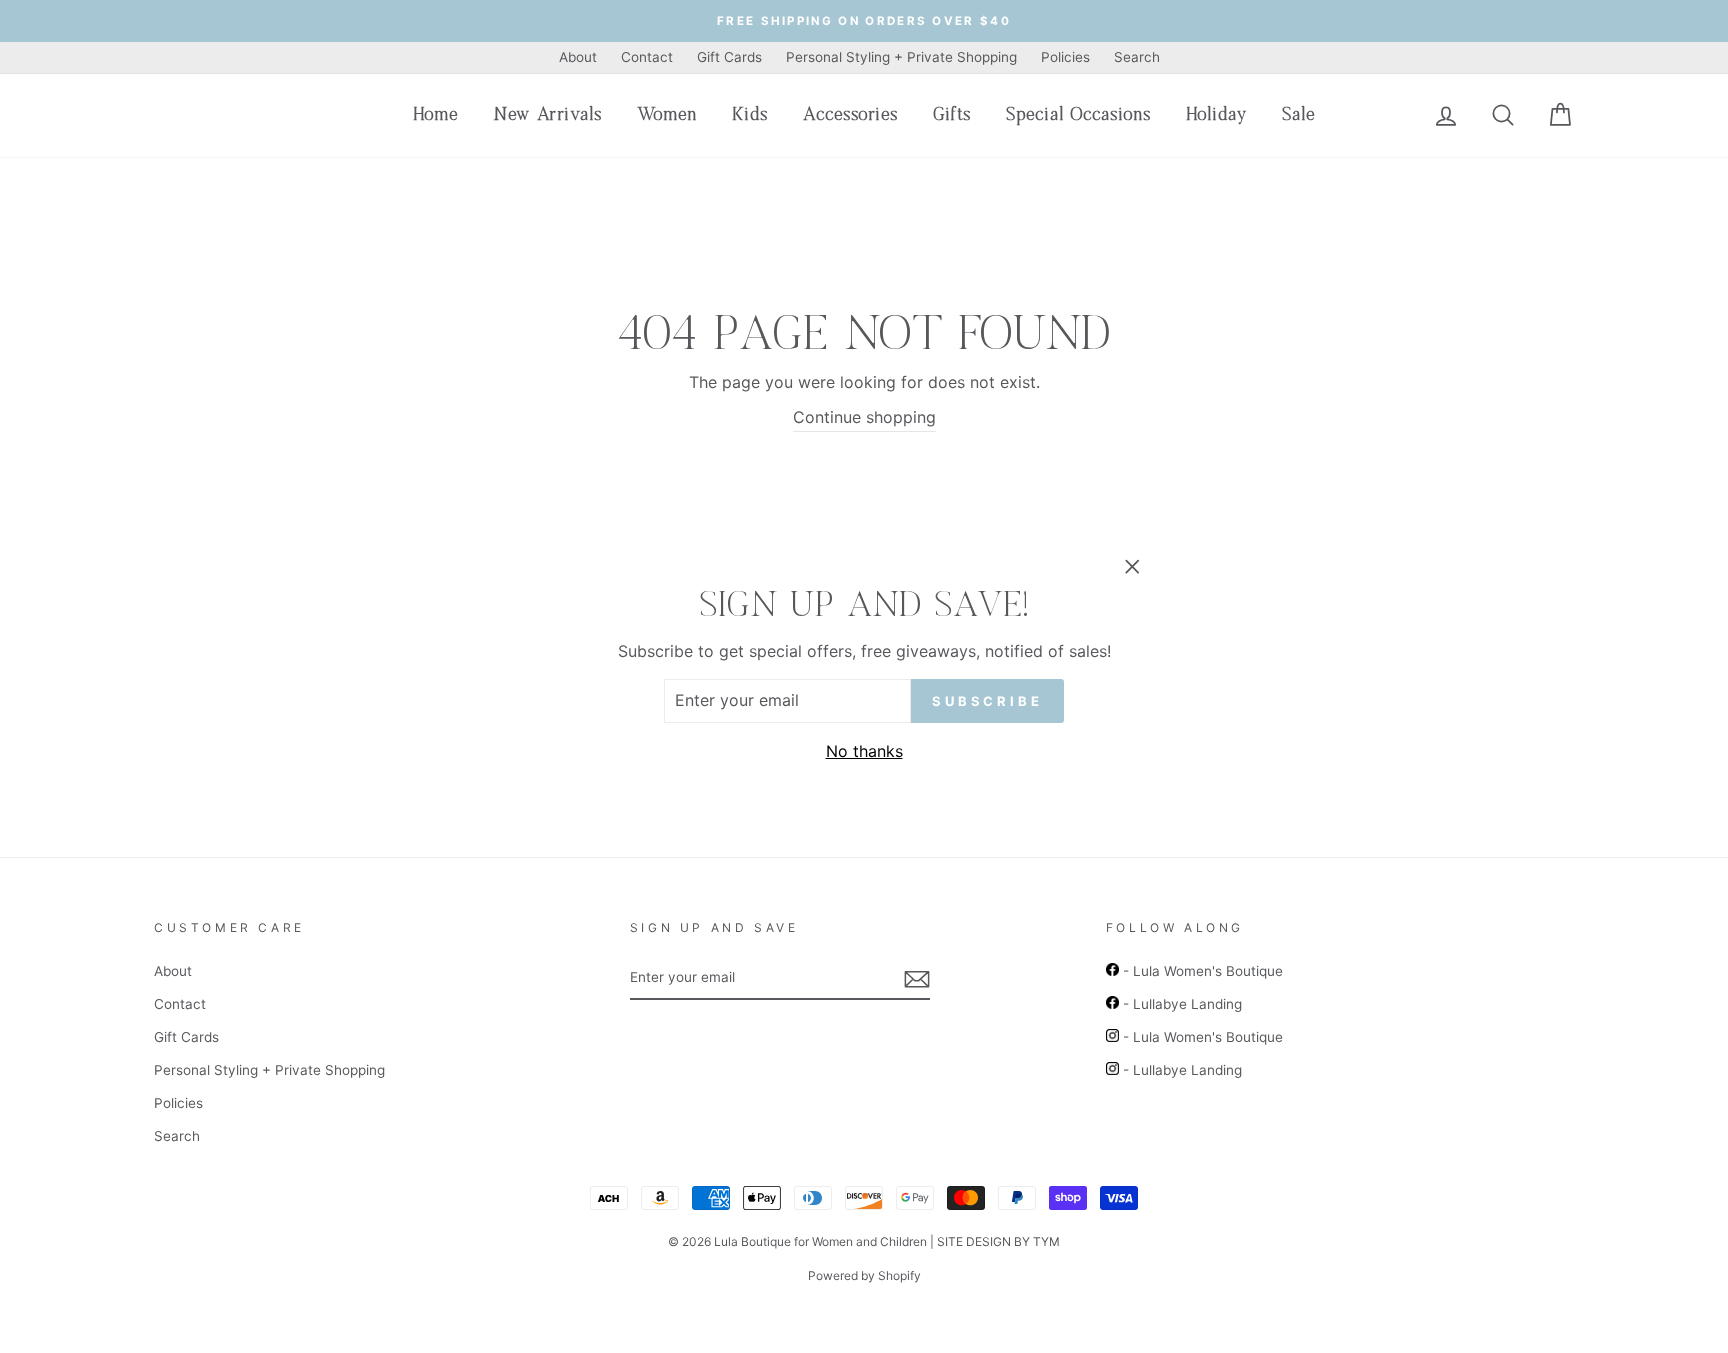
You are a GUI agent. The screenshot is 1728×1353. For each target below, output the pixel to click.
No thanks (864, 751)
